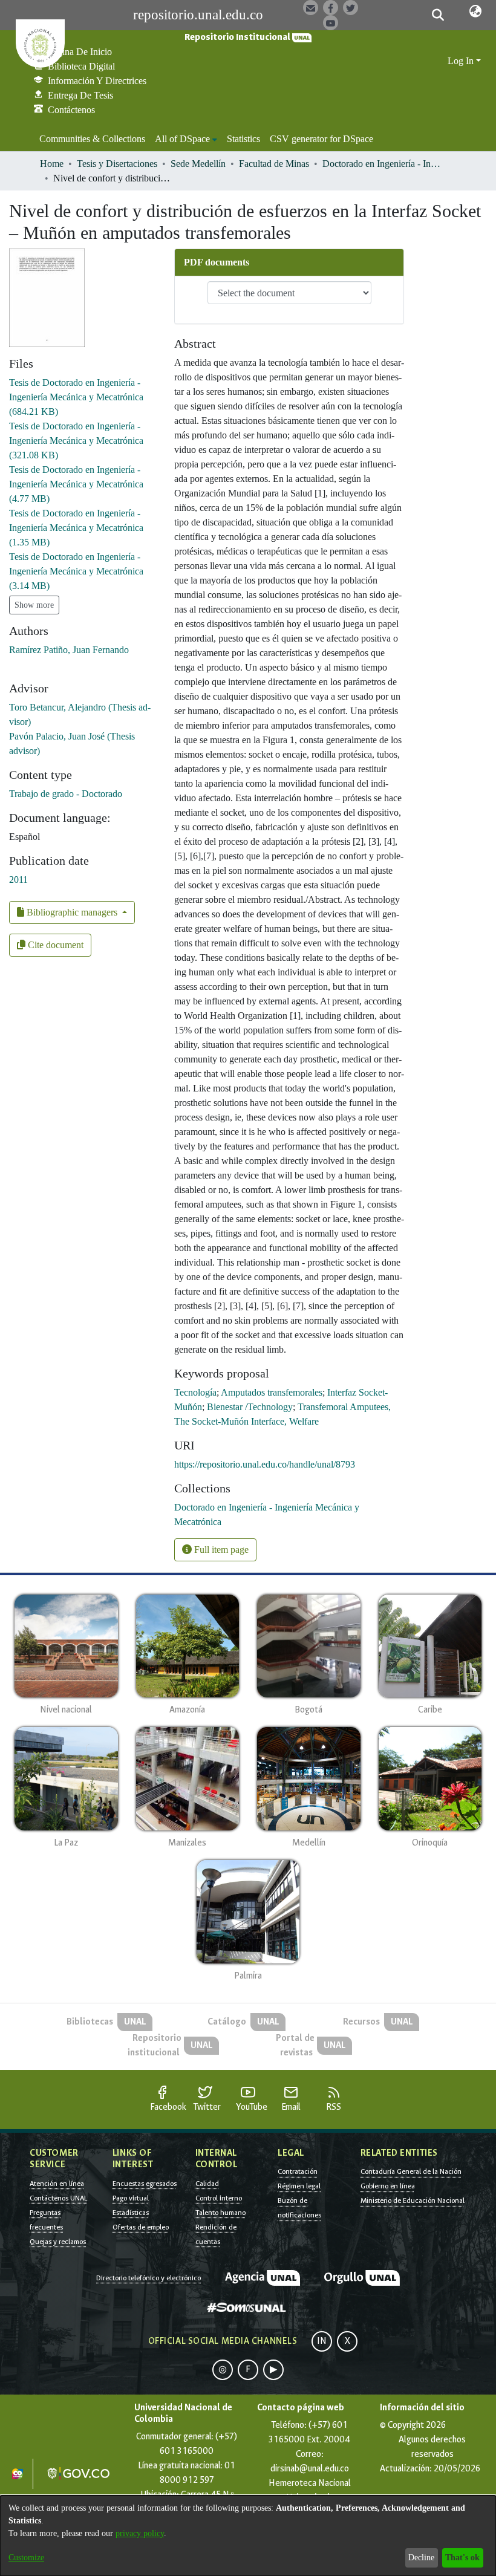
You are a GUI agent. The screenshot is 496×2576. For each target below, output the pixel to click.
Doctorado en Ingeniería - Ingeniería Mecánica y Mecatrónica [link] (383, 164)
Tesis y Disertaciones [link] (117, 164)
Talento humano (220, 2213)
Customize (26, 2558)
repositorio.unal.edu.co (198, 15)
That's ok (462, 2558)
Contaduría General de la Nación (411, 2171)
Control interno (219, 2198)
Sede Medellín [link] (198, 164)
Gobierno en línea (388, 2186)
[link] (76, 397)
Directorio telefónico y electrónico (148, 2278)
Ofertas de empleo (141, 2227)
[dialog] (248, 2536)
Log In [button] (462, 61)
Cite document (54, 945)
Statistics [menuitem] (243, 139)
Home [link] (52, 164)
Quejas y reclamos (58, 2242)
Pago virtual (131, 2198)
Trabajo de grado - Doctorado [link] (66, 794)
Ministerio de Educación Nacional (413, 2200)
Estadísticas (131, 2213)
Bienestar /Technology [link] (250, 1407)
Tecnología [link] (195, 1392)
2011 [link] (18, 880)
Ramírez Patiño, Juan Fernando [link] (69, 650)
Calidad (207, 2184)
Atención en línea (57, 2184)
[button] (438, 15)
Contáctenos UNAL (58, 2198)
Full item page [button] (220, 1550)
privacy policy (140, 2533)
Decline (421, 2558)
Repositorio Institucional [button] (238, 37)
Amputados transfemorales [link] (272, 1392)
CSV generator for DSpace (321, 139)
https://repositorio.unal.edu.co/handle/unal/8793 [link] (265, 1464)
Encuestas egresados (145, 2184)
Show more (34, 605)
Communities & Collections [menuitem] (92, 139)
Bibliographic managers (72, 912)
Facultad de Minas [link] (274, 164)
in (322, 2341)
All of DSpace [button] (182, 139)
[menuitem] (186, 139)
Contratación (298, 2171)
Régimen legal (299, 2186)
